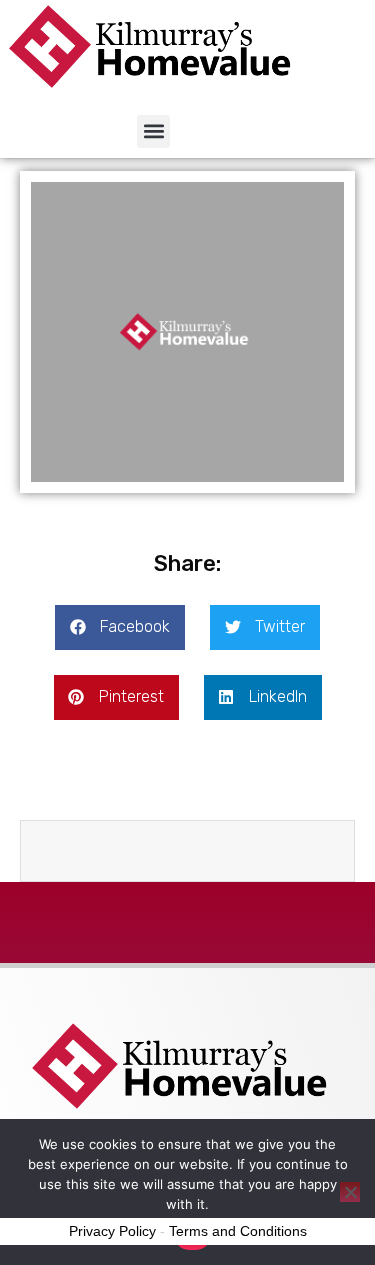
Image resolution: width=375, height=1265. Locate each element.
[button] (153, 131)
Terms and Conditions (238, 1231)
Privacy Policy (112, 1231)
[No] (350, 1192)
